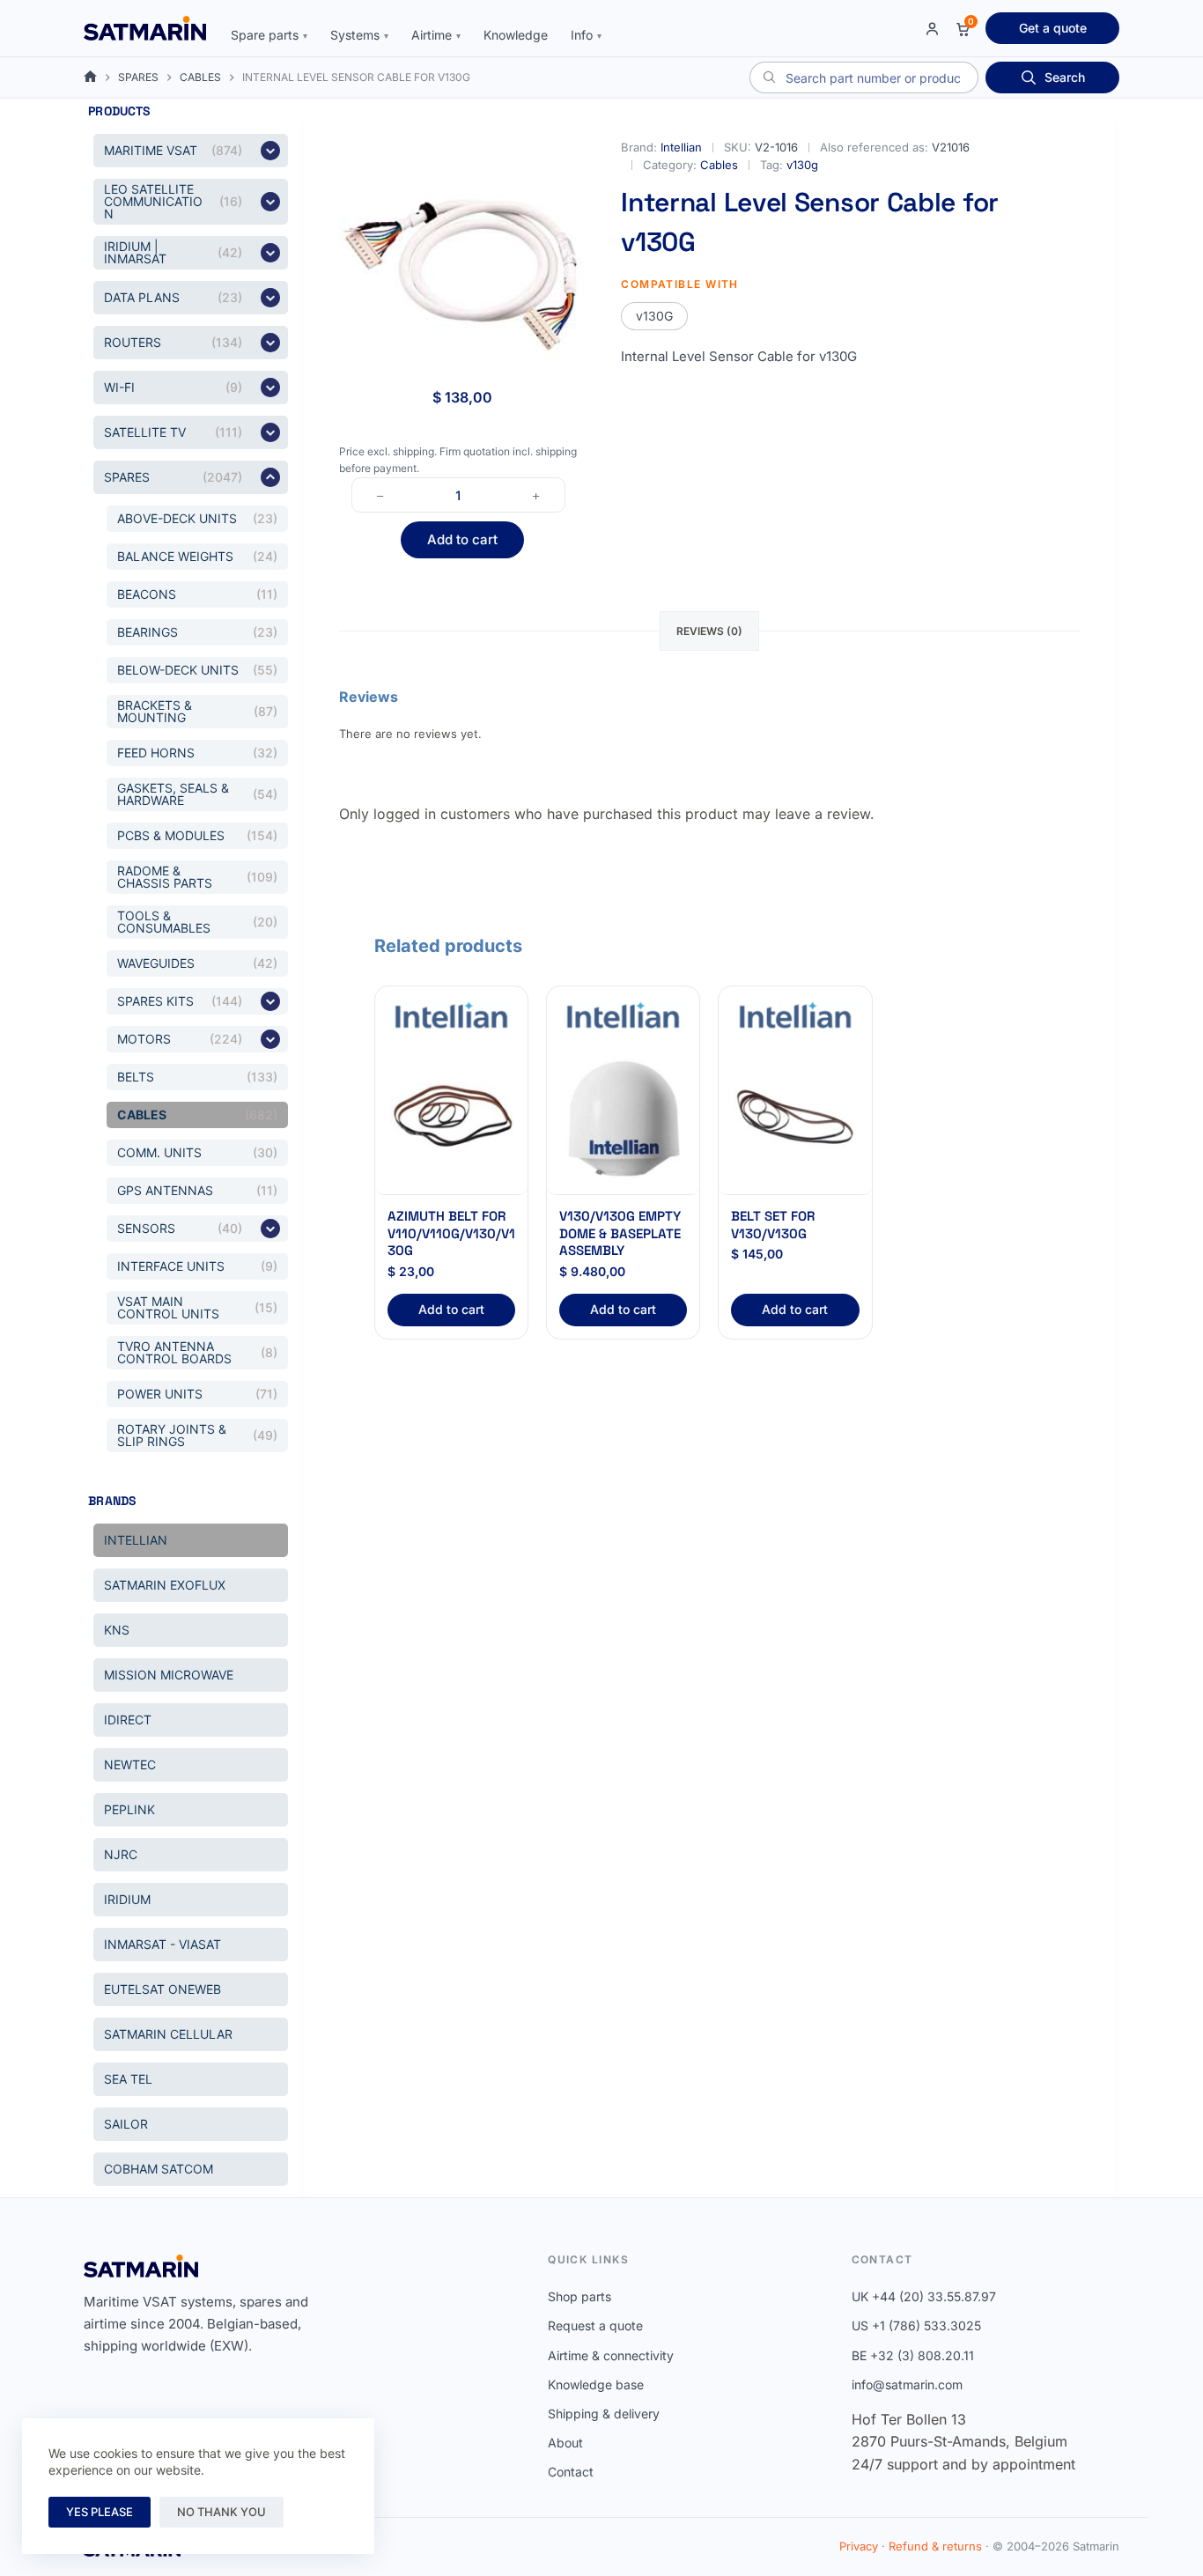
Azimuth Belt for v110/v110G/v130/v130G (451, 1233)
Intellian (681, 147)
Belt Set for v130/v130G (773, 1225)
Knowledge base (596, 2384)
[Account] (932, 29)
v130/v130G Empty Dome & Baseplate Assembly (620, 1233)
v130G (654, 316)
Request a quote (595, 2325)
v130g (802, 165)
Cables (719, 165)
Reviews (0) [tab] (709, 631)
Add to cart (462, 539)
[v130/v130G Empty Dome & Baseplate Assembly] (623, 1119)
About (565, 2443)
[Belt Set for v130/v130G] (795, 1119)
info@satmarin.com (907, 2384)
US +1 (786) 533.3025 (916, 2325)
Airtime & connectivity (611, 2355)
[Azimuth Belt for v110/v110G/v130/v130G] (451, 1119)
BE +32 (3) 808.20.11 (913, 2355)
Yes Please (100, 2512)
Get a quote (1053, 28)
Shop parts (579, 2296)
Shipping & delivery (604, 2414)
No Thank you (221, 2512)
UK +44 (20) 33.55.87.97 (924, 2296)
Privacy (859, 2546)
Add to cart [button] (451, 1309)
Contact (571, 2472)
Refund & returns (935, 2546)
